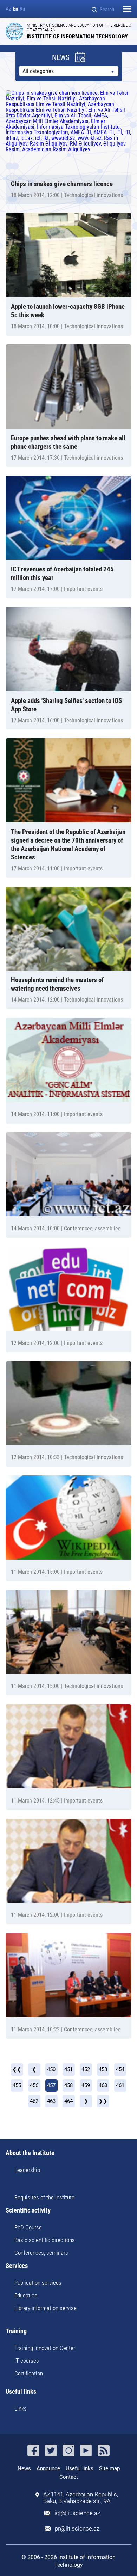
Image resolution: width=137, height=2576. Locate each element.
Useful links (21, 2392)
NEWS (61, 58)
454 (120, 2069)
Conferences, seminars (41, 2253)
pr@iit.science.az (77, 2529)
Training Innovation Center (45, 2348)
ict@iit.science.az (77, 2513)
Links (21, 2409)
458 (68, 2085)
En (15, 9)
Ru (22, 9)
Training (16, 2331)
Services (17, 2266)
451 (68, 2069)
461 (120, 2085)
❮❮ (17, 2069)
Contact (69, 2477)
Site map (109, 2468)
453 (103, 2069)
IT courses (27, 2361)
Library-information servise (45, 2308)
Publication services (38, 2283)
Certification (29, 2373)
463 (51, 2101)
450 (51, 2069)
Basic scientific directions (45, 2240)
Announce (48, 2468)
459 (86, 2085)
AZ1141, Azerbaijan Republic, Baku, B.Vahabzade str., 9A (81, 2498)
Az (8, 9)
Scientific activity (28, 2211)
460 (103, 2085)
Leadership (27, 2170)
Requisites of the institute (44, 2197)
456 (34, 2085)
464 (68, 2101)
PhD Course (28, 2227)
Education (26, 2295)
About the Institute (30, 2153)
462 (34, 2101)
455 (17, 2085)
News (24, 2468)
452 (86, 2069)
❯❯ (103, 2101)
